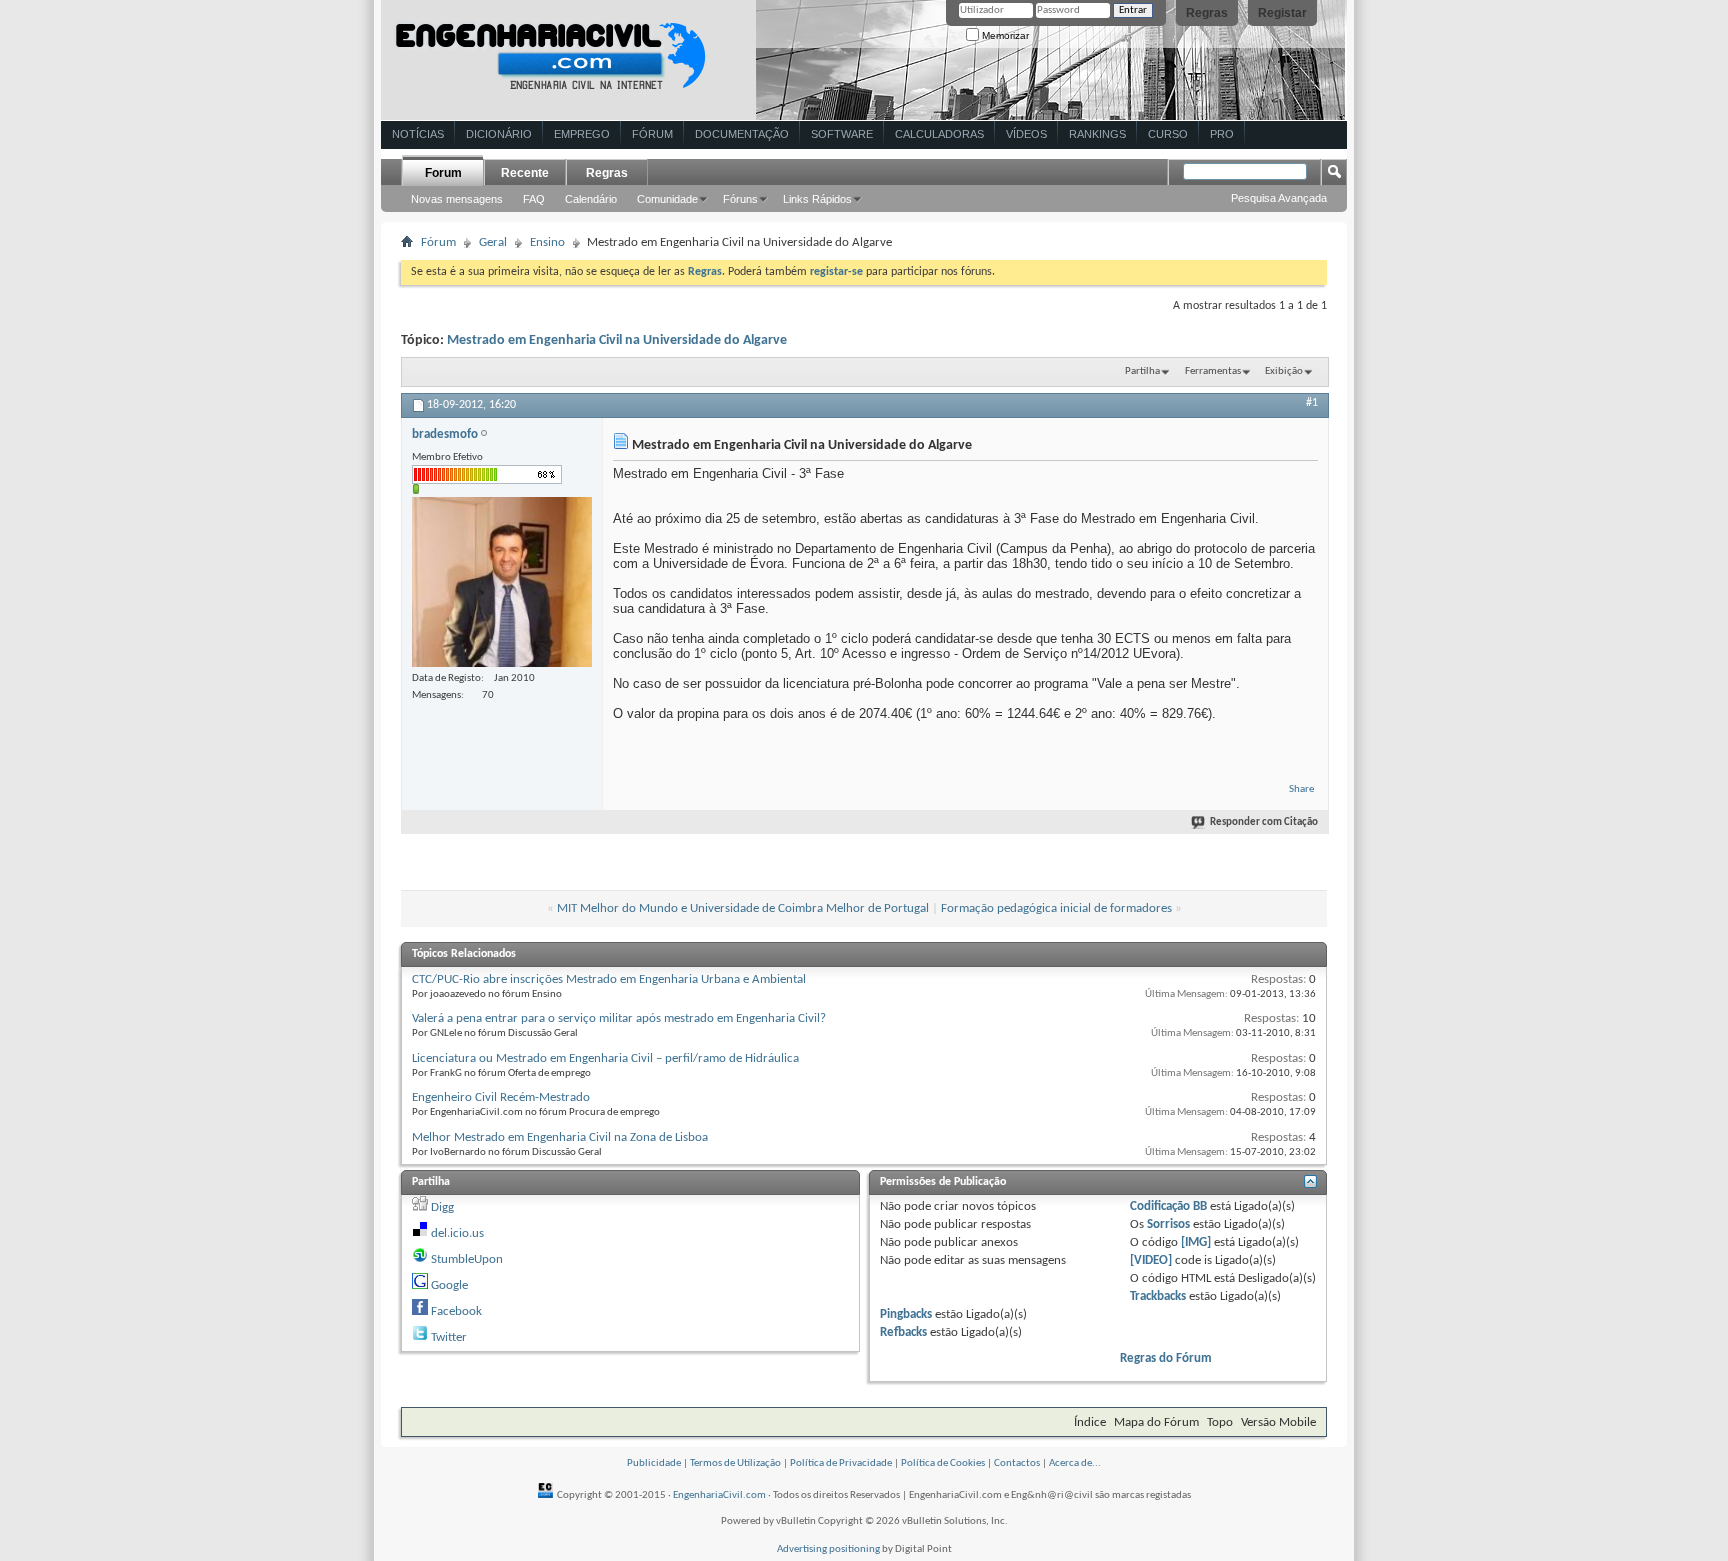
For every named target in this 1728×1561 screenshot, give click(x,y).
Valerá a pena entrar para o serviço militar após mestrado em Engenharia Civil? (619, 1018)
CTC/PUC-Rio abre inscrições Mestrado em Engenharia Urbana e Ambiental (609, 979)
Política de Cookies (943, 1463)
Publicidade (654, 1463)
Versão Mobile (1278, 1422)
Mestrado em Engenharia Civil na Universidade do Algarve (617, 340)
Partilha (1142, 371)
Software (842, 134)
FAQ (534, 199)
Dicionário (499, 134)
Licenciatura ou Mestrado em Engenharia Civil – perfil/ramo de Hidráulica (605, 1058)
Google (449, 1285)
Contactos (1017, 1463)
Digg (442, 1207)
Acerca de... (1075, 1463)
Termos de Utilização (735, 1463)
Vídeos (1026, 134)
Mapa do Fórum (1156, 1422)
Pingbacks (906, 1314)
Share (1301, 789)
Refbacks (903, 1332)
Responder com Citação (1264, 822)
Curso (1168, 134)
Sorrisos (1168, 1224)
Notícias (418, 134)
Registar (1282, 13)
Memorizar (1004, 35)
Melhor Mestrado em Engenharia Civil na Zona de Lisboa (560, 1137)
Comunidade (667, 199)
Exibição (1284, 371)
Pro (1222, 134)
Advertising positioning (828, 1549)
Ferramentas (1213, 371)
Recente (525, 173)
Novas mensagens (457, 199)
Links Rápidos (817, 199)
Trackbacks (1158, 1296)
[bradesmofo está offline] (502, 582)
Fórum (652, 134)
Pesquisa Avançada (1279, 198)
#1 (1312, 403)
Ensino (547, 242)
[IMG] (1196, 1242)
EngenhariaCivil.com (719, 1495)
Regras (1207, 13)
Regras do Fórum (1166, 1358)
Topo (1220, 1422)
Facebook (456, 1311)
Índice (1090, 1422)
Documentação (742, 134)
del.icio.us (457, 1233)
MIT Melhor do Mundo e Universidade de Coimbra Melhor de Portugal (743, 908)
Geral (493, 242)
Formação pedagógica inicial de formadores (1056, 908)
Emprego (582, 134)
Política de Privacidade (841, 1463)
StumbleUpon (467, 1259)
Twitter (449, 1337)
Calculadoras (939, 134)
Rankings (1097, 134)
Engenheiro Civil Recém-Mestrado (501, 1097)
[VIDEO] (1151, 1260)
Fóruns (740, 199)
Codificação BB (1168, 1206)
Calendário (591, 199)
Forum (443, 173)
